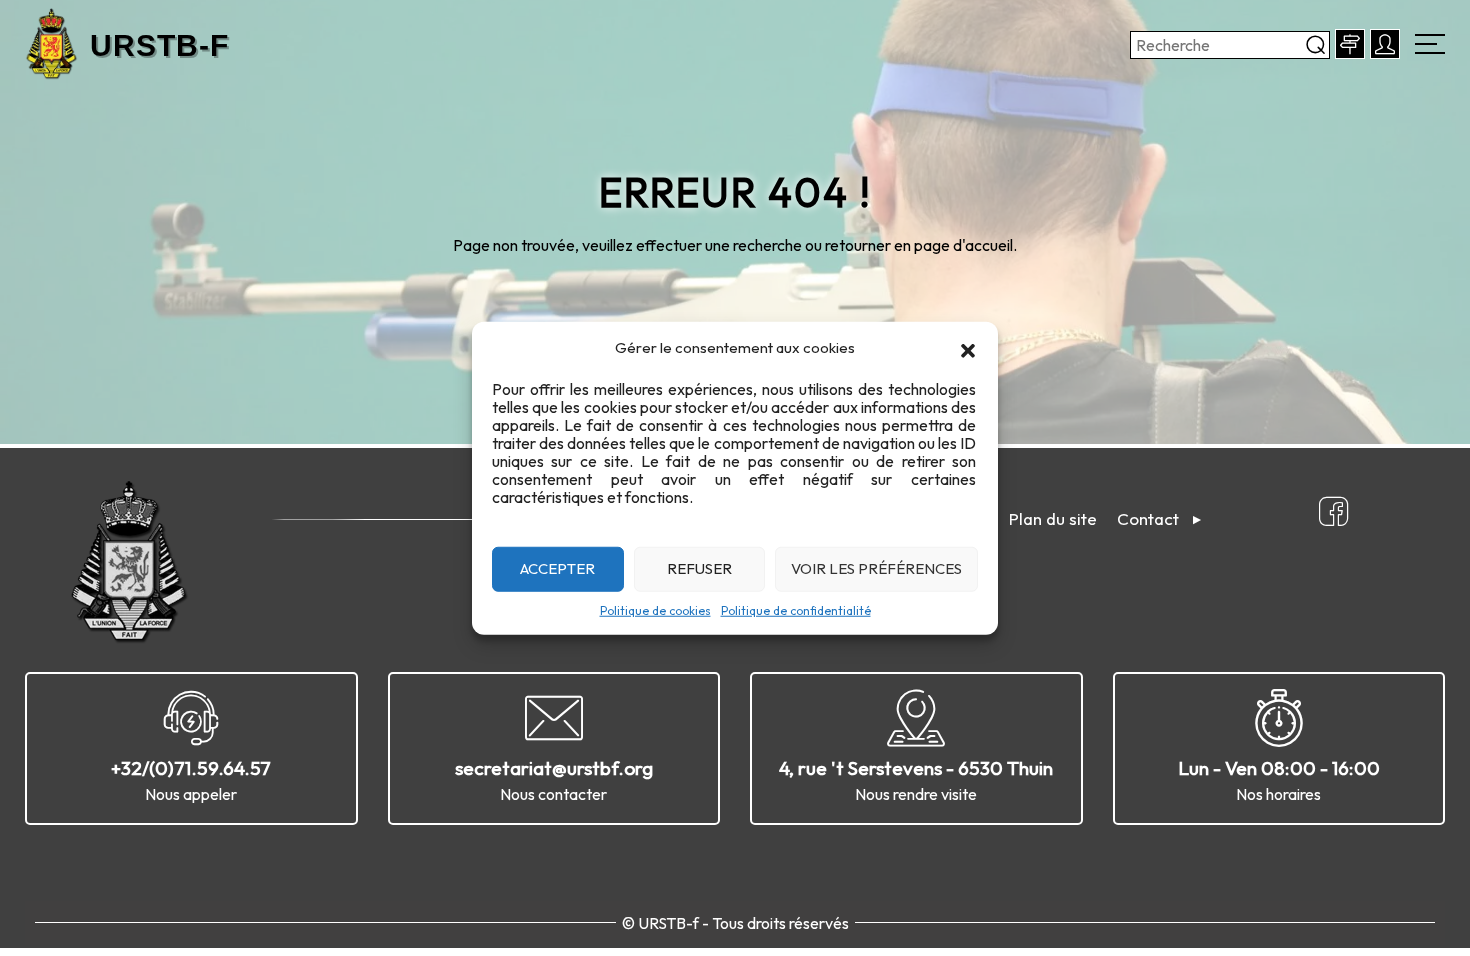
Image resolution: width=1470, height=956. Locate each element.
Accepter (557, 568)
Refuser (699, 568)
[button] (968, 348)
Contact (1148, 518)
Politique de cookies (655, 609)
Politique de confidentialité (796, 609)
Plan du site (1053, 518)
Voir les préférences (876, 568)
